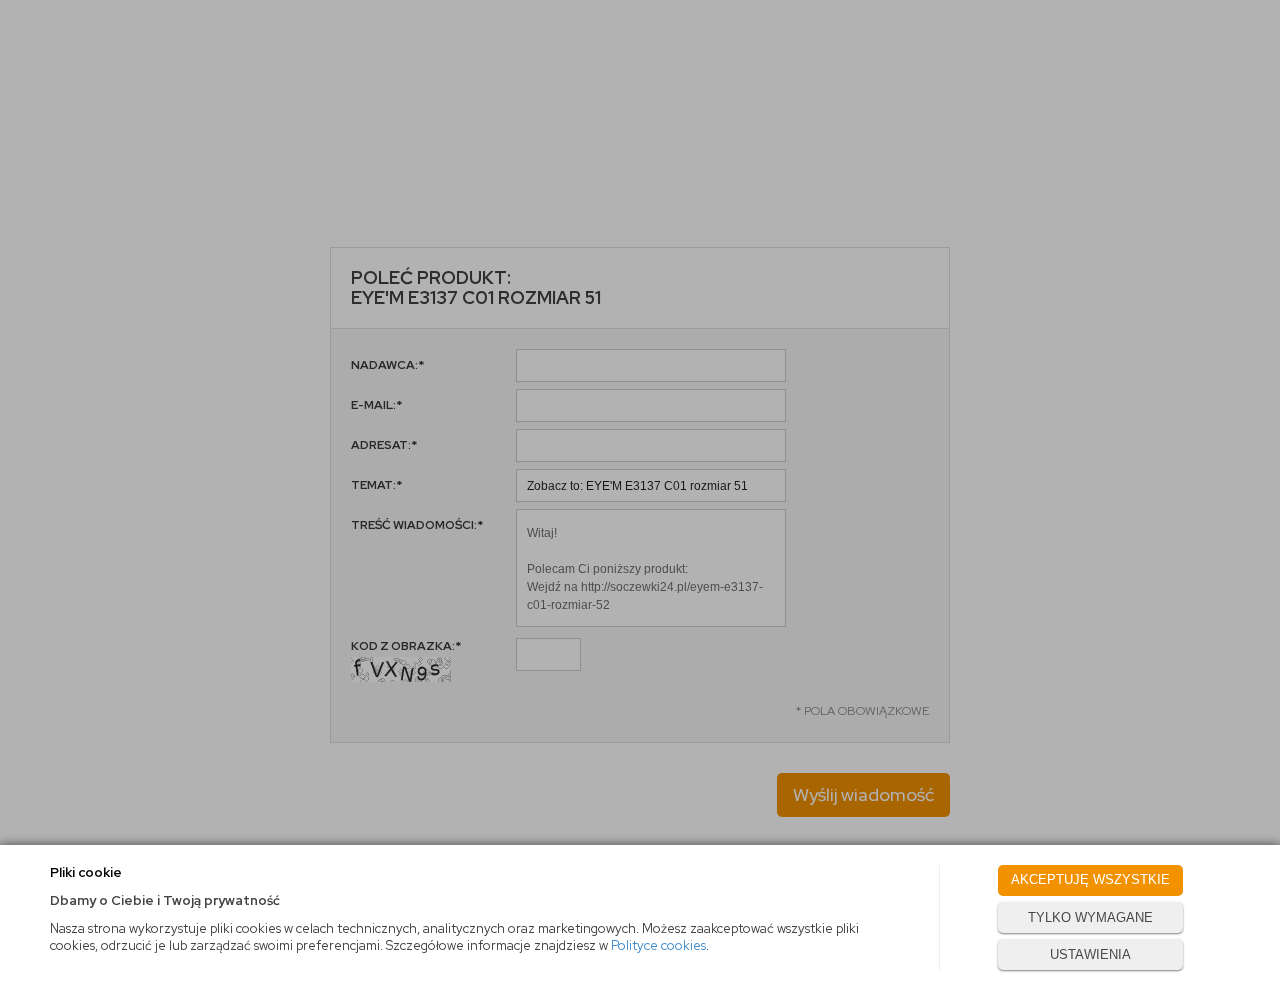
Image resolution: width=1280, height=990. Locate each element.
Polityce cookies (658, 945)
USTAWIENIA (1090, 954)
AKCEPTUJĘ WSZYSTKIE (1090, 879)
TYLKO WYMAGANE (1090, 917)
